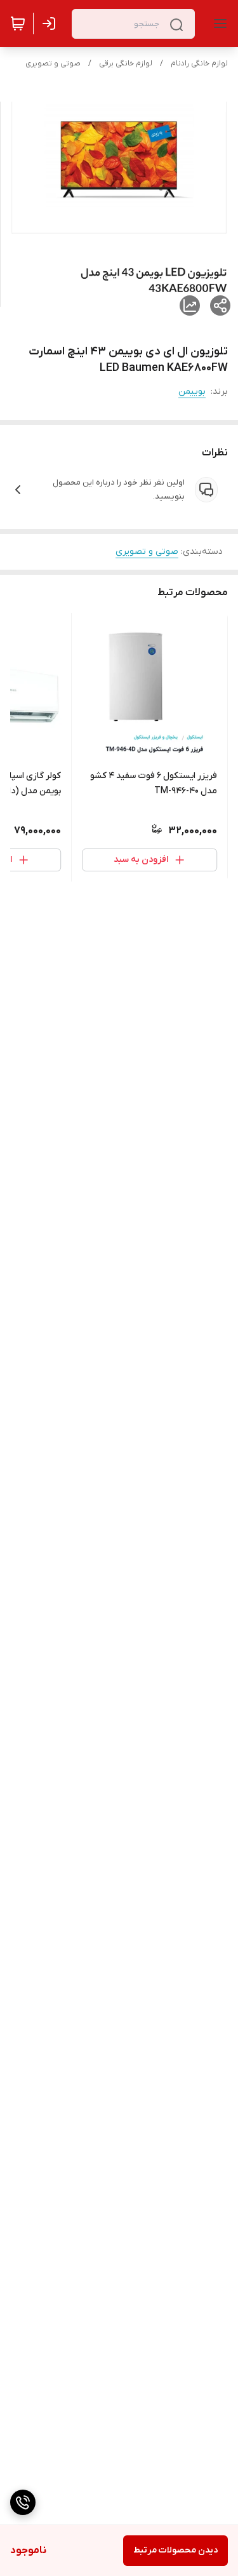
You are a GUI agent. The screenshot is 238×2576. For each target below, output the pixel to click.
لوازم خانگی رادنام (199, 64)
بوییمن (192, 392)
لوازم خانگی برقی (126, 64)
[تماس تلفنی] (23, 2502)
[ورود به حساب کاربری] (51, 23)
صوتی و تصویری (53, 64)
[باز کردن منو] (218, 23)
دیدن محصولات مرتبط (175, 2550)
